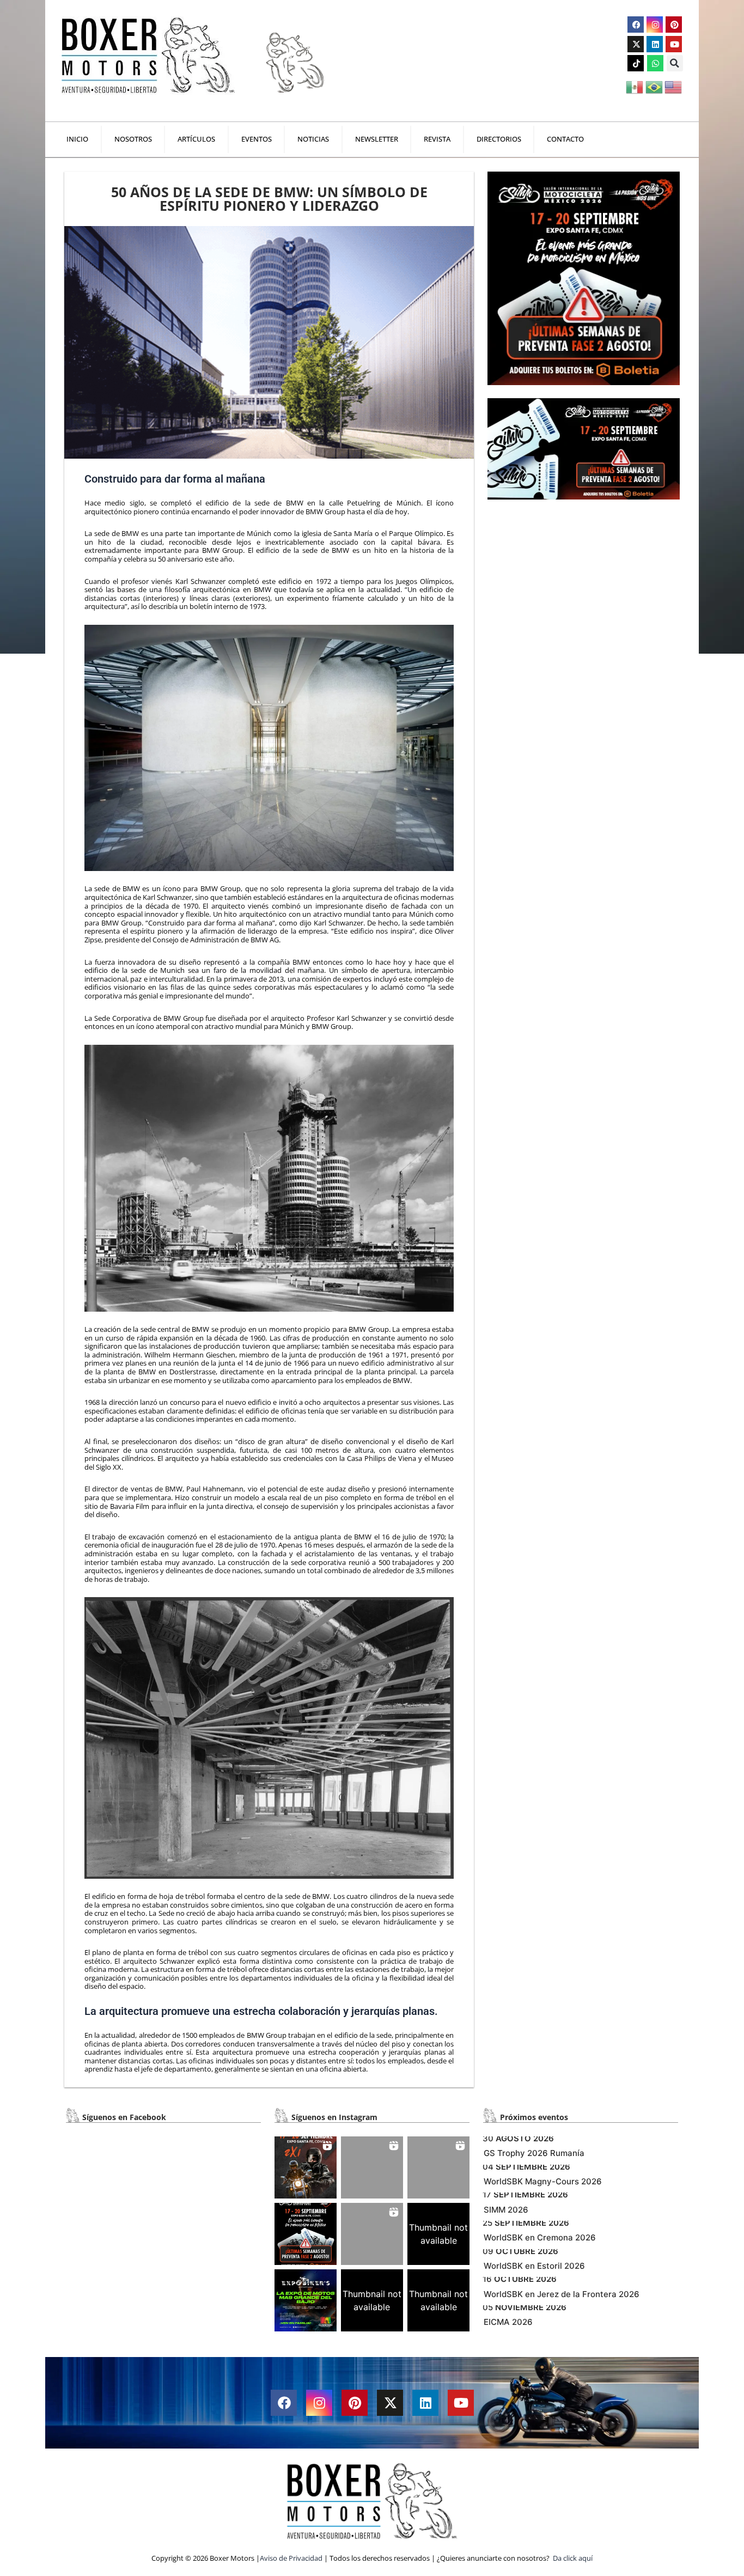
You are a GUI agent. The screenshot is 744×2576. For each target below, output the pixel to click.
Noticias (313, 139)
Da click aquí (573, 2558)
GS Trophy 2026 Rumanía (534, 2153)
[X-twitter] (636, 44)
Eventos (257, 139)
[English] (674, 86)
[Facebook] (636, 25)
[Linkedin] (655, 44)
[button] (675, 63)
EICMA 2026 (508, 2322)
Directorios (499, 139)
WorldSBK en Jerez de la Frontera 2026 (562, 2294)
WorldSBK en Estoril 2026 (534, 2266)
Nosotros (133, 139)
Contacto (565, 139)
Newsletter (377, 139)
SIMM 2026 (506, 2210)
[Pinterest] (674, 25)
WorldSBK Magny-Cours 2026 (543, 2181)
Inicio (77, 139)
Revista (437, 139)
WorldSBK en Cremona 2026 (540, 2237)
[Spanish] (635, 86)
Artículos (196, 139)
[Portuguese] (655, 86)
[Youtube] (674, 44)
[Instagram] (655, 25)
